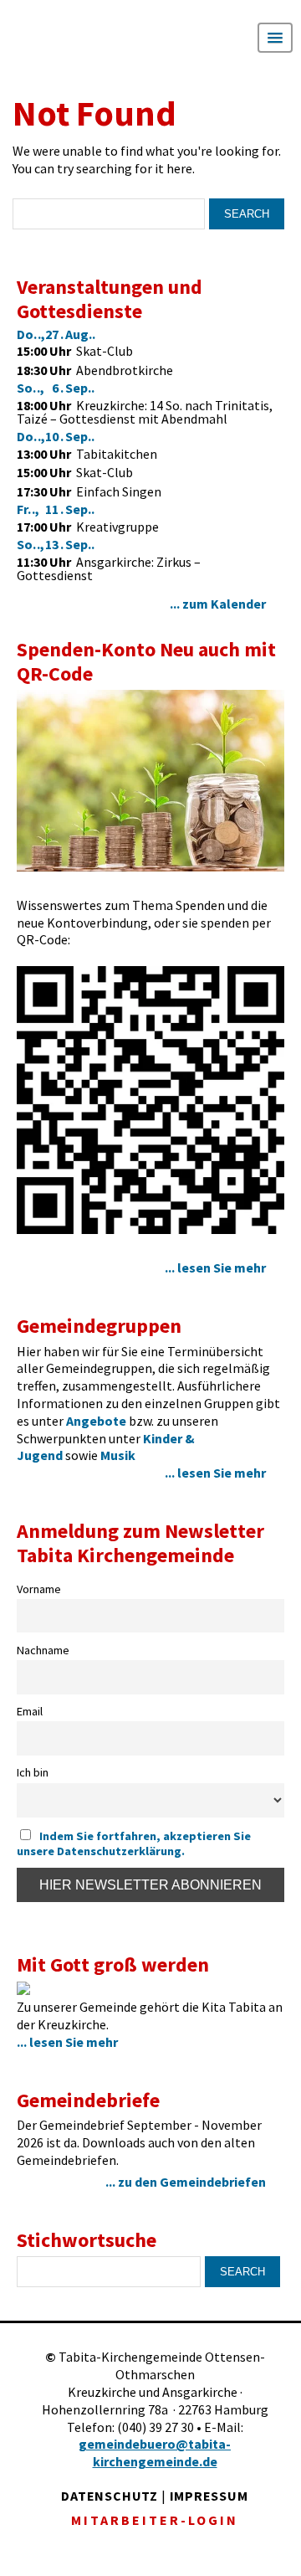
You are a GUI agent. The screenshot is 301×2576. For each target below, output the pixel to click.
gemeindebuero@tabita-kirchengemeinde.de (155, 2453)
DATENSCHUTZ (110, 2496)
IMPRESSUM (209, 2496)
